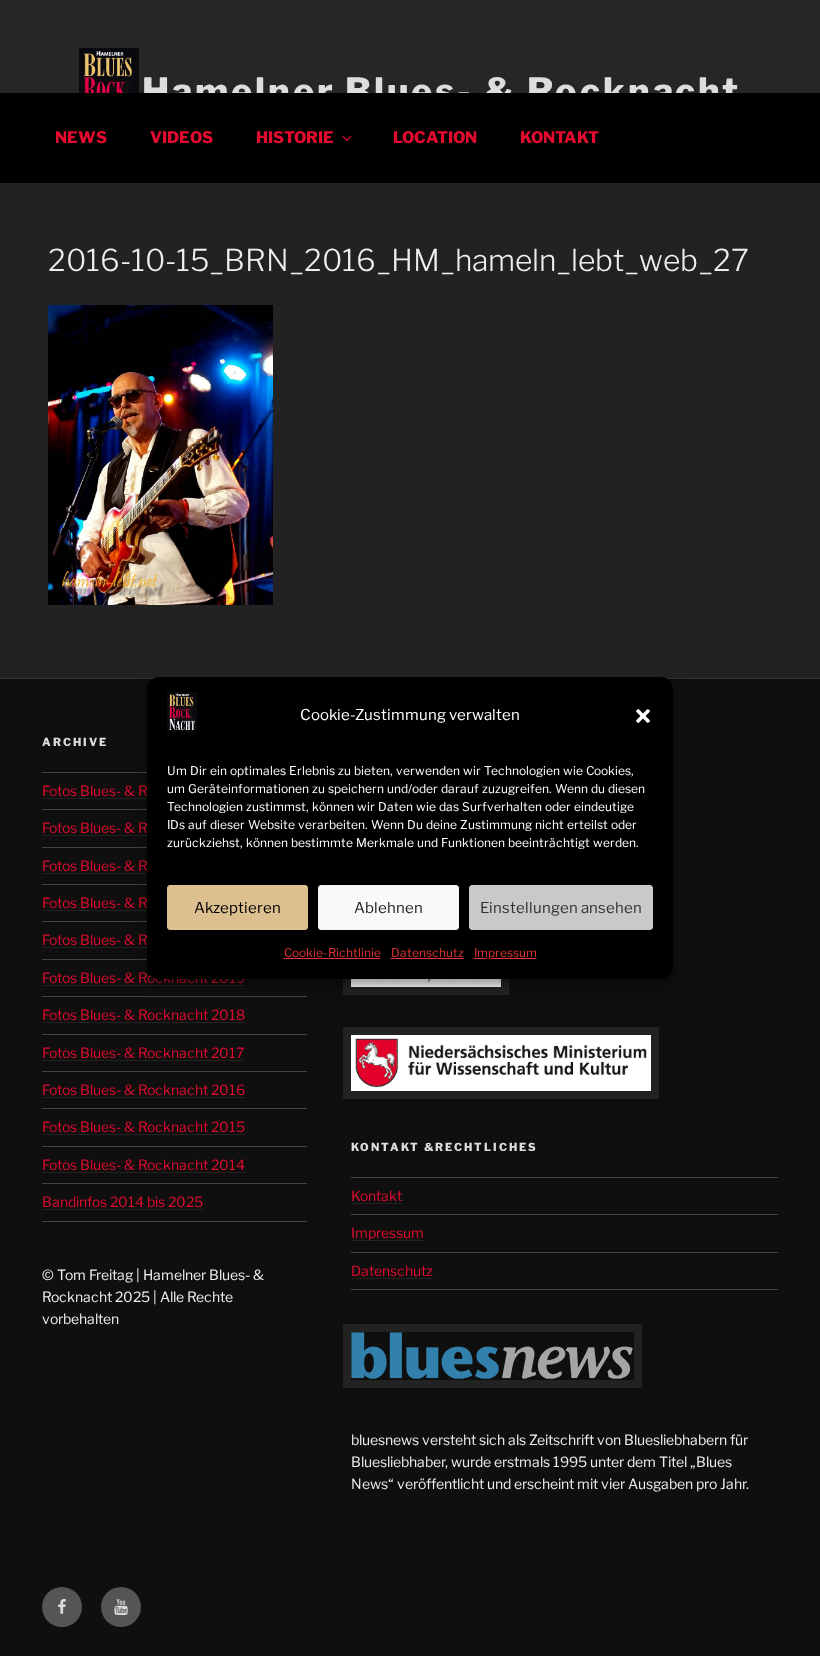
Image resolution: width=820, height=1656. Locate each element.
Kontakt (559, 137)
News (81, 137)
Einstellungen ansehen (561, 908)
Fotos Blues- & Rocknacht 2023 (144, 865)
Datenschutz (427, 952)
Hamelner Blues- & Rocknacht (441, 91)
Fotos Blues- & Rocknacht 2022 (143, 902)
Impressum (505, 952)
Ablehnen (388, 908)
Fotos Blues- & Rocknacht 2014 (143, 1164)
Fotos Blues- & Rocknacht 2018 (143, 1014)
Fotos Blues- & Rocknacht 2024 (144, 827)
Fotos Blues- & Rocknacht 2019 (143, 977)
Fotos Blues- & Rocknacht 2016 (143, 1089)
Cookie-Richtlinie (332, 952)
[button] (643, 716)
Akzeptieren (237, 908)
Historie (295, 137)
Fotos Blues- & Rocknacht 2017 (143, 1052)
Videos (181, 137)
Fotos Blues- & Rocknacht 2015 (143, 1126)
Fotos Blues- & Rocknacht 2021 (143, 939)
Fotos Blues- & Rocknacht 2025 (144, 790)
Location (435, 137)
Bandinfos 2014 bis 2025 (122, 1201)
